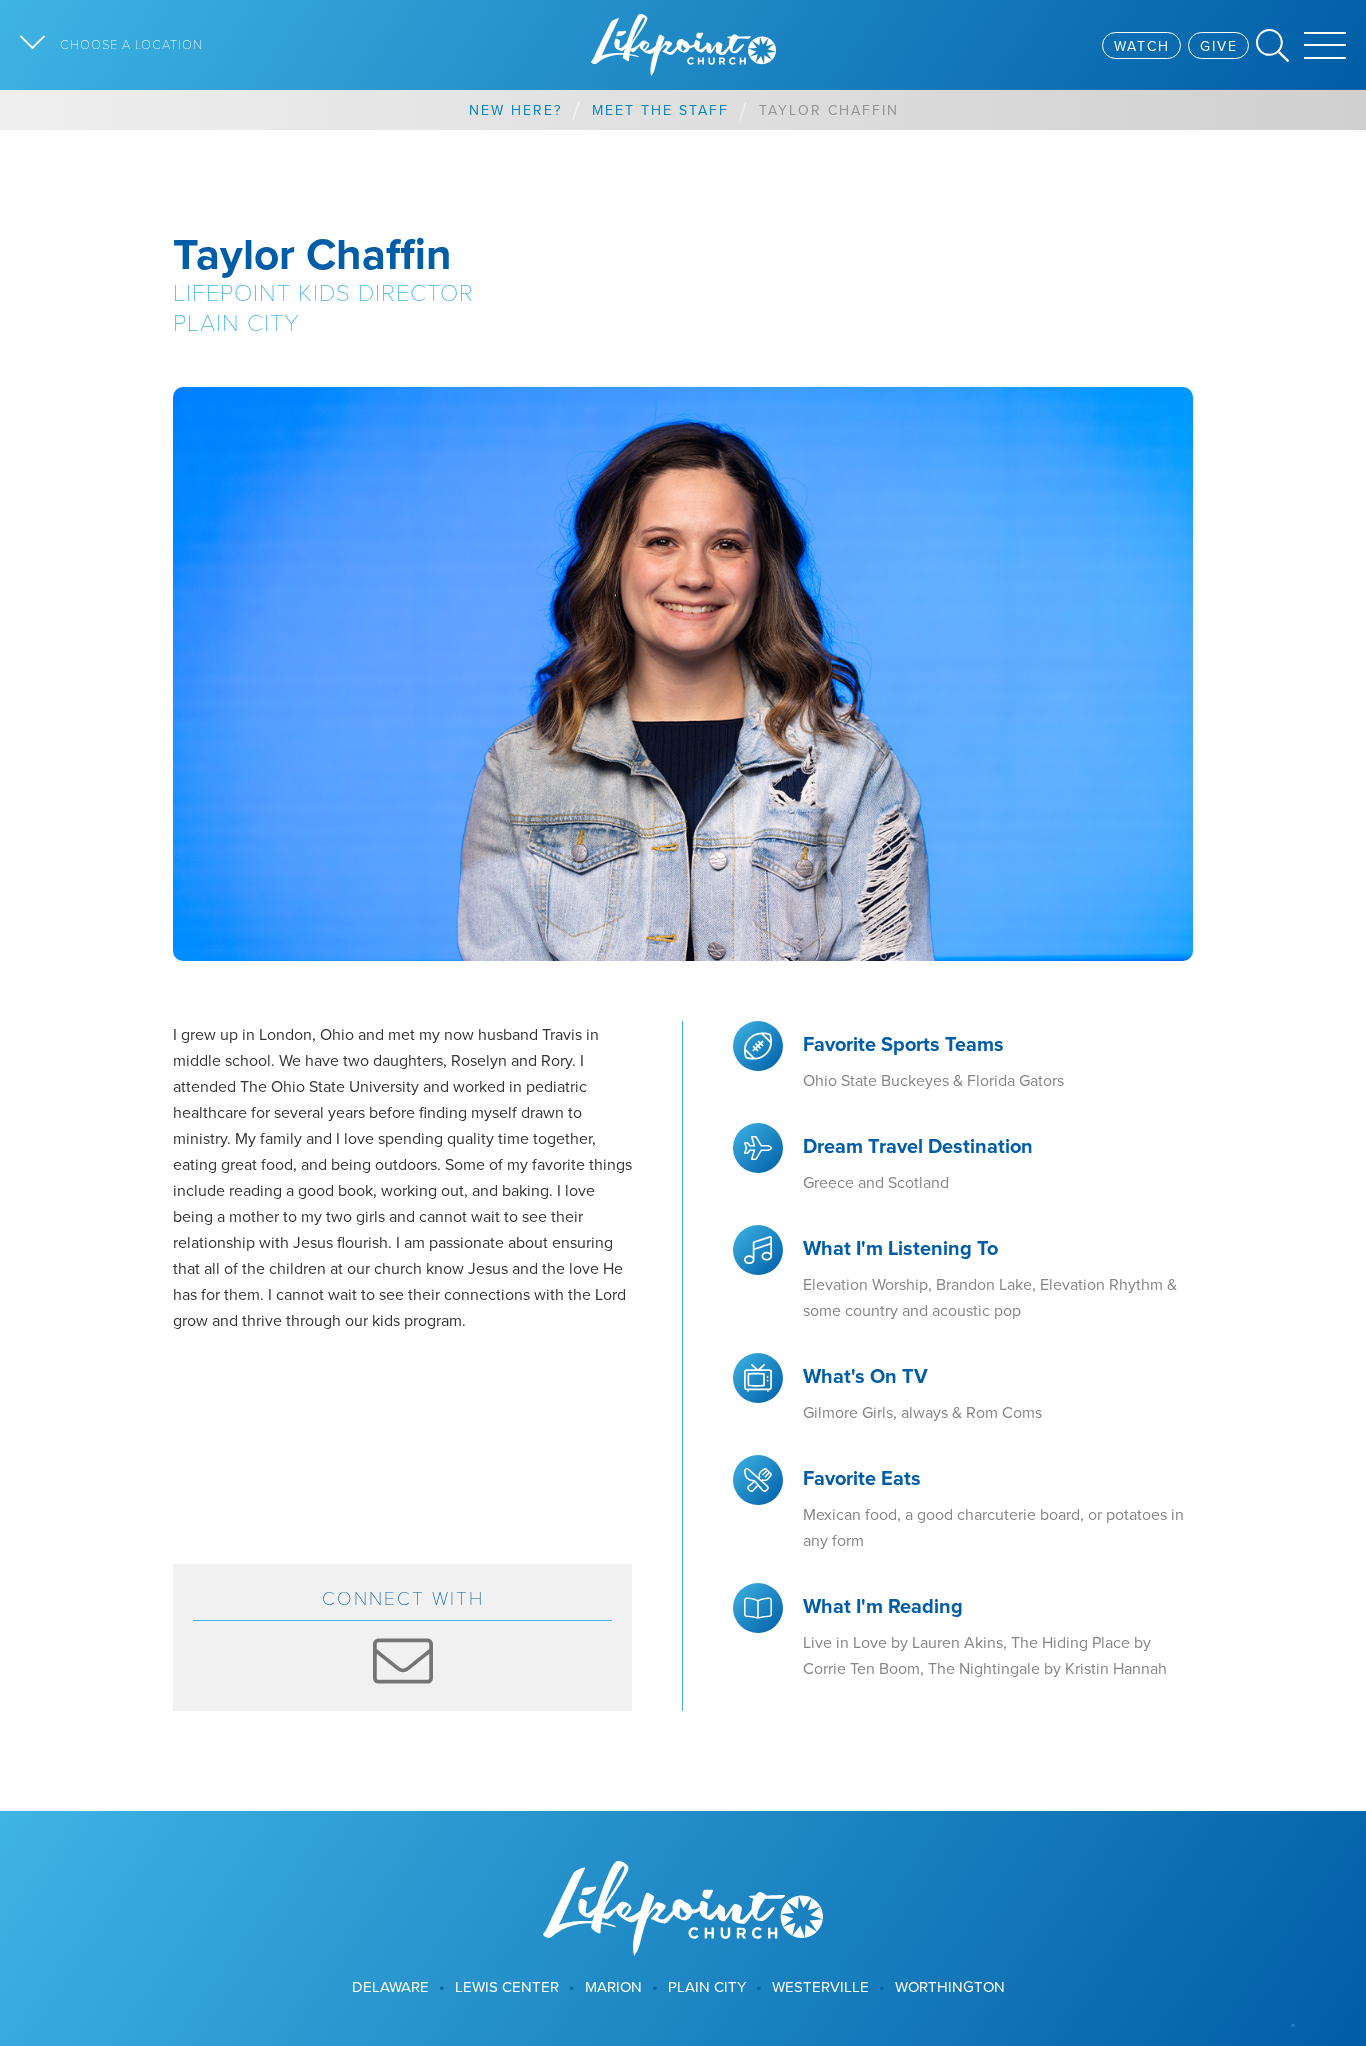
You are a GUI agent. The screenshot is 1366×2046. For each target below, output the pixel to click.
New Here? (515, 110)
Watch (1142, 46)
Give (1219, 46)
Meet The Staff (660, 110)
